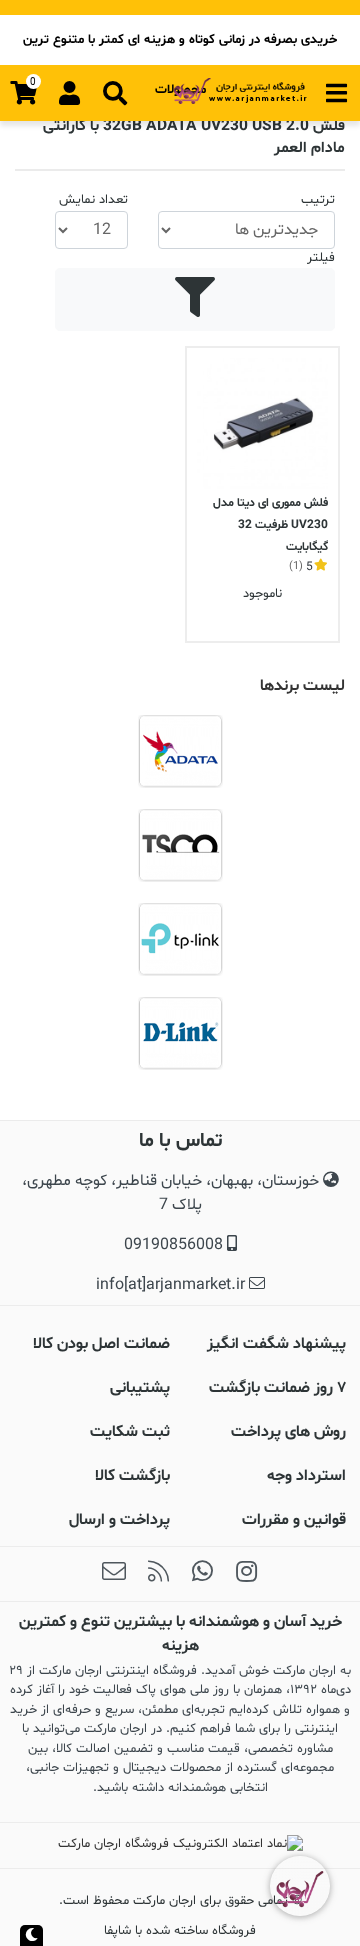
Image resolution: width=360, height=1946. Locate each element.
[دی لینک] (180, 1033)
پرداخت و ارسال (119, 1520)
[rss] (158, 1574)
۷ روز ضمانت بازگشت (277, 1388)
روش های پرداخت (288, 1432)
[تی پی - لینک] (180, 939)
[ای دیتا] (180, 751)
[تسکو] (180, 845)
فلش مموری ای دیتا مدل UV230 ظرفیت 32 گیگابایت (270, 525)
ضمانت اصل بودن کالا (101, 1344)
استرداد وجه (306, 1476)
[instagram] (246, 1574)
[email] (114, 1574)
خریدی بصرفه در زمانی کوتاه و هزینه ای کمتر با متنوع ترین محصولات (180, 48)
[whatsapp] (202, 1574)
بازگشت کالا (132, 1476)
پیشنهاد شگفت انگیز (276, 1344)
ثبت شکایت (130, 1432)
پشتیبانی (140, 1388)
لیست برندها (302, 686)
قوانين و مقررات (294, 1520)
